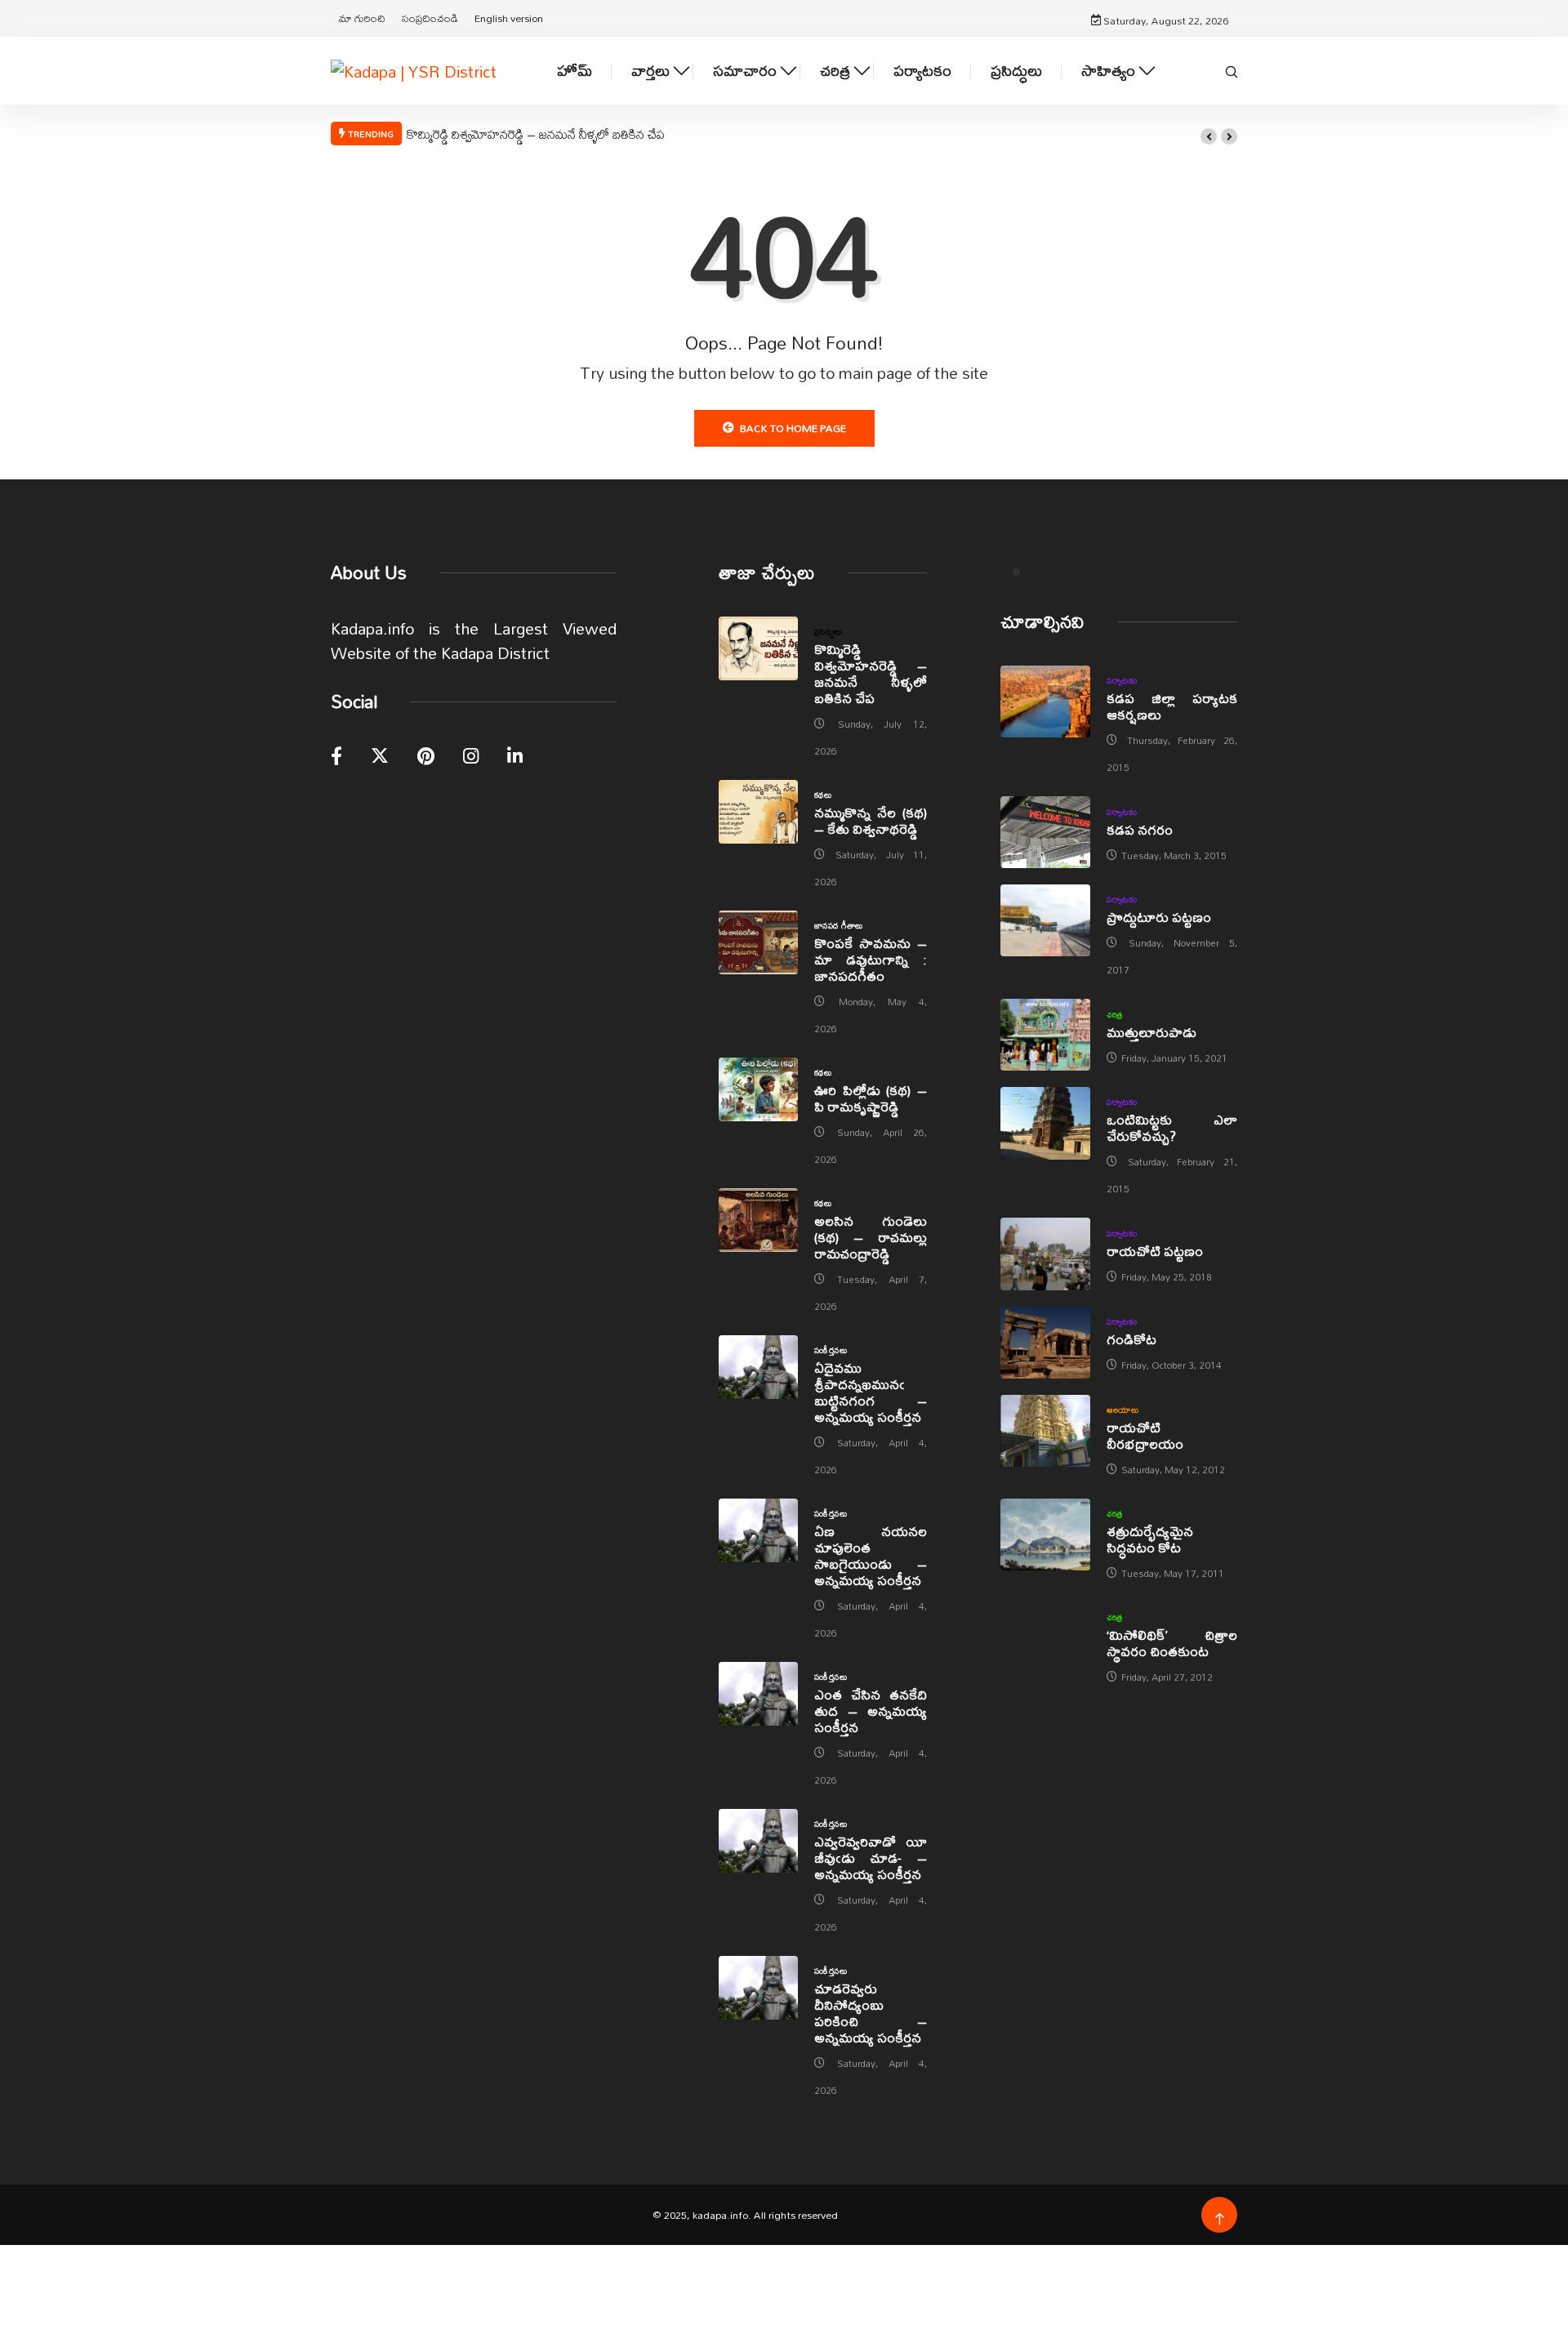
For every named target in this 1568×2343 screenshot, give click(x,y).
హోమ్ (575, 71)
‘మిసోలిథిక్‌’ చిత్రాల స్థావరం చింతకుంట (1172, 1643)
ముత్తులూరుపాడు (1151, 1032)
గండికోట (1131, 1339)
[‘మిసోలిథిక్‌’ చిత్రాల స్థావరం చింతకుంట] (1045, 1638)
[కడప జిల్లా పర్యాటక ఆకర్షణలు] (1045, 702)
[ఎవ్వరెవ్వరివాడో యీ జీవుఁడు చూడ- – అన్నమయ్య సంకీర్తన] (758, 1841)
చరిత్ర (835, 71)
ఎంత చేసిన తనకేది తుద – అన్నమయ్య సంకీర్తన (871, 1710)
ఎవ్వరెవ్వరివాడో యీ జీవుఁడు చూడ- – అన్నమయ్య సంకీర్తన (871, 1857)
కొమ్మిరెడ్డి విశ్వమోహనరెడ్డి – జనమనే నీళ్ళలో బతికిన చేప (536, 134)
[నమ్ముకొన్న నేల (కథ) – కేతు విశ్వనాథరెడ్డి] (758, 812)
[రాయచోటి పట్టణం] (1045, 1254)
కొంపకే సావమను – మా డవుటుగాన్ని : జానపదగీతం (871, 959)
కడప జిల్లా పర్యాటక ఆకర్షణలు (1172, 706)
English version (509, 18)
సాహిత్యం (1108, 71)
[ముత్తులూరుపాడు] (1045, 1035)
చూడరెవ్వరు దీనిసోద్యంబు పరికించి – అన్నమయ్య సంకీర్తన (871, 2013)
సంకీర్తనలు (831, 1350)
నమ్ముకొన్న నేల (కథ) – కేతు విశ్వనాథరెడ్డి (871, 820)
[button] (1209, 136)
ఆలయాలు (1123, 1410)
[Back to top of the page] (1220, 2219)
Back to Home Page (793, 428)
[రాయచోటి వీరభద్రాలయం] (1045, 1431)
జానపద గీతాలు (839, 925)
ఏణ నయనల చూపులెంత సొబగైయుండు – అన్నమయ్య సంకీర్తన (871, 1555)
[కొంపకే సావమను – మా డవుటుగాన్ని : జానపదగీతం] (758, 942)
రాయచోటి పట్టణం (1155, 1251)
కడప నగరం (1140, 829)
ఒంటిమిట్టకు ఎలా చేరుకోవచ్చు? (1172, 1127)
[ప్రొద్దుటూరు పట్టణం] (1045, 920)
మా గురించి (362, 18)
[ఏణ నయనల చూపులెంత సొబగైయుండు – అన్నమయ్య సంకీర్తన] (758, 1530)
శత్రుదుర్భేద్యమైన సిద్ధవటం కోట (1150, 1539)
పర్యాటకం (922, 71)
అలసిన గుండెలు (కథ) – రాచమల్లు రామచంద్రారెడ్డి (871, 1237)
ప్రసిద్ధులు (1016, 71)
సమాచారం (745, 71)
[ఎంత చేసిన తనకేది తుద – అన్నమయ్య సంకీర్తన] (758, 1694)
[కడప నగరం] (1045, 832)
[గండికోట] (1045, 1343)
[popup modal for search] (1232, 70)
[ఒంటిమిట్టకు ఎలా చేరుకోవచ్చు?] (1045, 1123)
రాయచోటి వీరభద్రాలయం (1145, 1435)
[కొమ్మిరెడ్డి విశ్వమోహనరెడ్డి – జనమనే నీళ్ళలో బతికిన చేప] (758, 648)
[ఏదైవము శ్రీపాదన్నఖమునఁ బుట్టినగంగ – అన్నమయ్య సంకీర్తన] (758, 1367)
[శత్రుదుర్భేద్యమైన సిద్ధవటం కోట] (1045, 1535)
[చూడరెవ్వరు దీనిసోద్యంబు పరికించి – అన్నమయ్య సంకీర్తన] (758, 1988)
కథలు (823, 795)
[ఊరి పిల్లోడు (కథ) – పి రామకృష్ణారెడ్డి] (758, 1089)
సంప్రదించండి (430, 18)
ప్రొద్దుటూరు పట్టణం (1159, 917)
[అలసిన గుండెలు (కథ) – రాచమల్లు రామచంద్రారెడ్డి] (758, 1220)
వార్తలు (650, 71)
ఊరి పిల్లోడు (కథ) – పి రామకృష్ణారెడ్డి (871, 1098)
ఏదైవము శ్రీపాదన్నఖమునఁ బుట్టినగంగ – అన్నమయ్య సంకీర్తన (871, 1392)
